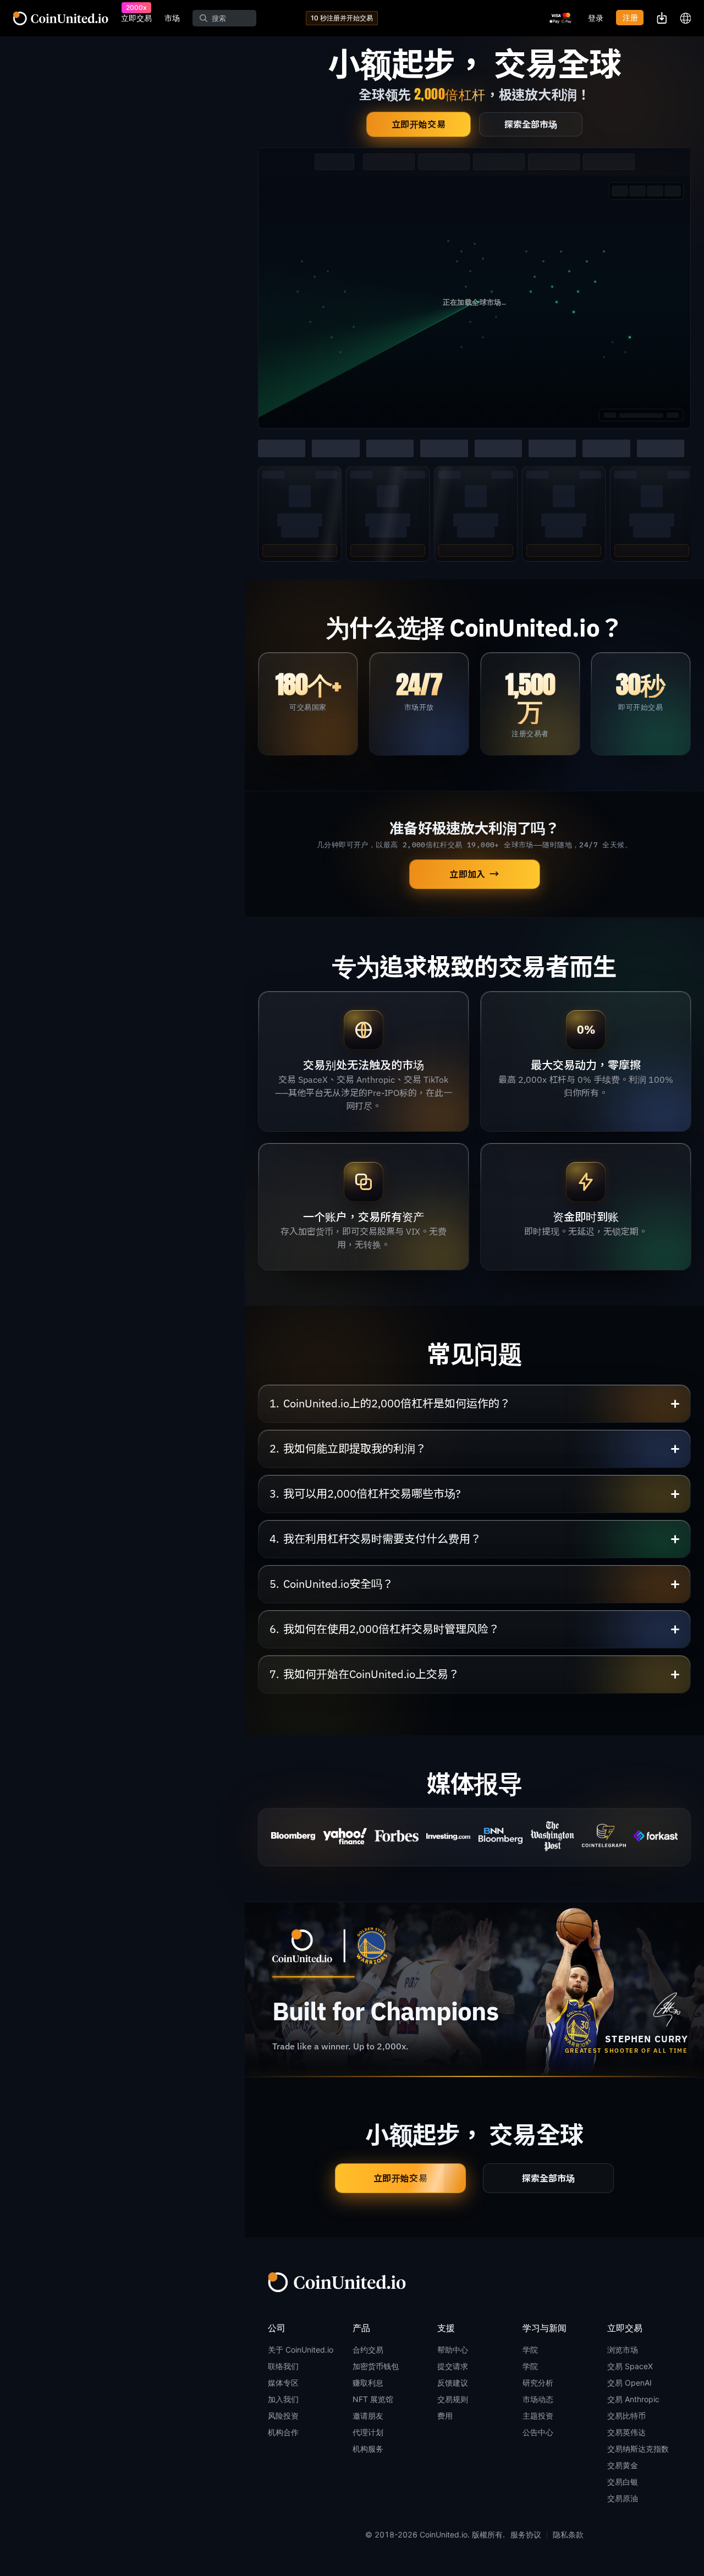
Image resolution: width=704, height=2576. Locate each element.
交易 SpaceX (630, 2366)
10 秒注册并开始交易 (342, 18)
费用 (445, 2416)
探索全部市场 (531, 124)
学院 (530, 2350)
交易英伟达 (626, 2432)
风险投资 (283, 2416)
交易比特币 (626, 2416)
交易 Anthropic (633, 2399)
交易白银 (623, 2482)
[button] (474, 1404)
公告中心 (538, 2432)
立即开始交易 (419, 124)
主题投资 (538, 2416)
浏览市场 (623, 2350)
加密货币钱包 (376, 2366)
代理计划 (368, 2432)
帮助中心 (453, 2350)
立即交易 (136, 18)
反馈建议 (453, 2383)
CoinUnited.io (61, 18)
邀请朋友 (368, 2416)
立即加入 (475, 875)
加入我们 (283, 2399)
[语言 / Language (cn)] (685, 18)
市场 (172, 18)
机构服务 (368, 2449)
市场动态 (538, 2399)
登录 (596, 18)
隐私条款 (568, 2534)
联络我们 (283, 2366)
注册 (630, 17)
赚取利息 (368, 2383)
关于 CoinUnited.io (301, 2350)
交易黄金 (623, 2465)
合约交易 (368, 2350)
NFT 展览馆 (373, 2399)
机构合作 (283, 2432)
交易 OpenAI (629, 2383)
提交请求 (453, 2366)
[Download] (662, 18)
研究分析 (538, 2383)
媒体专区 (283, 2383)
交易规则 (453, 2399)
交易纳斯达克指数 (638, 2449)
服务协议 (526, 2534)
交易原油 (623, 2498)
